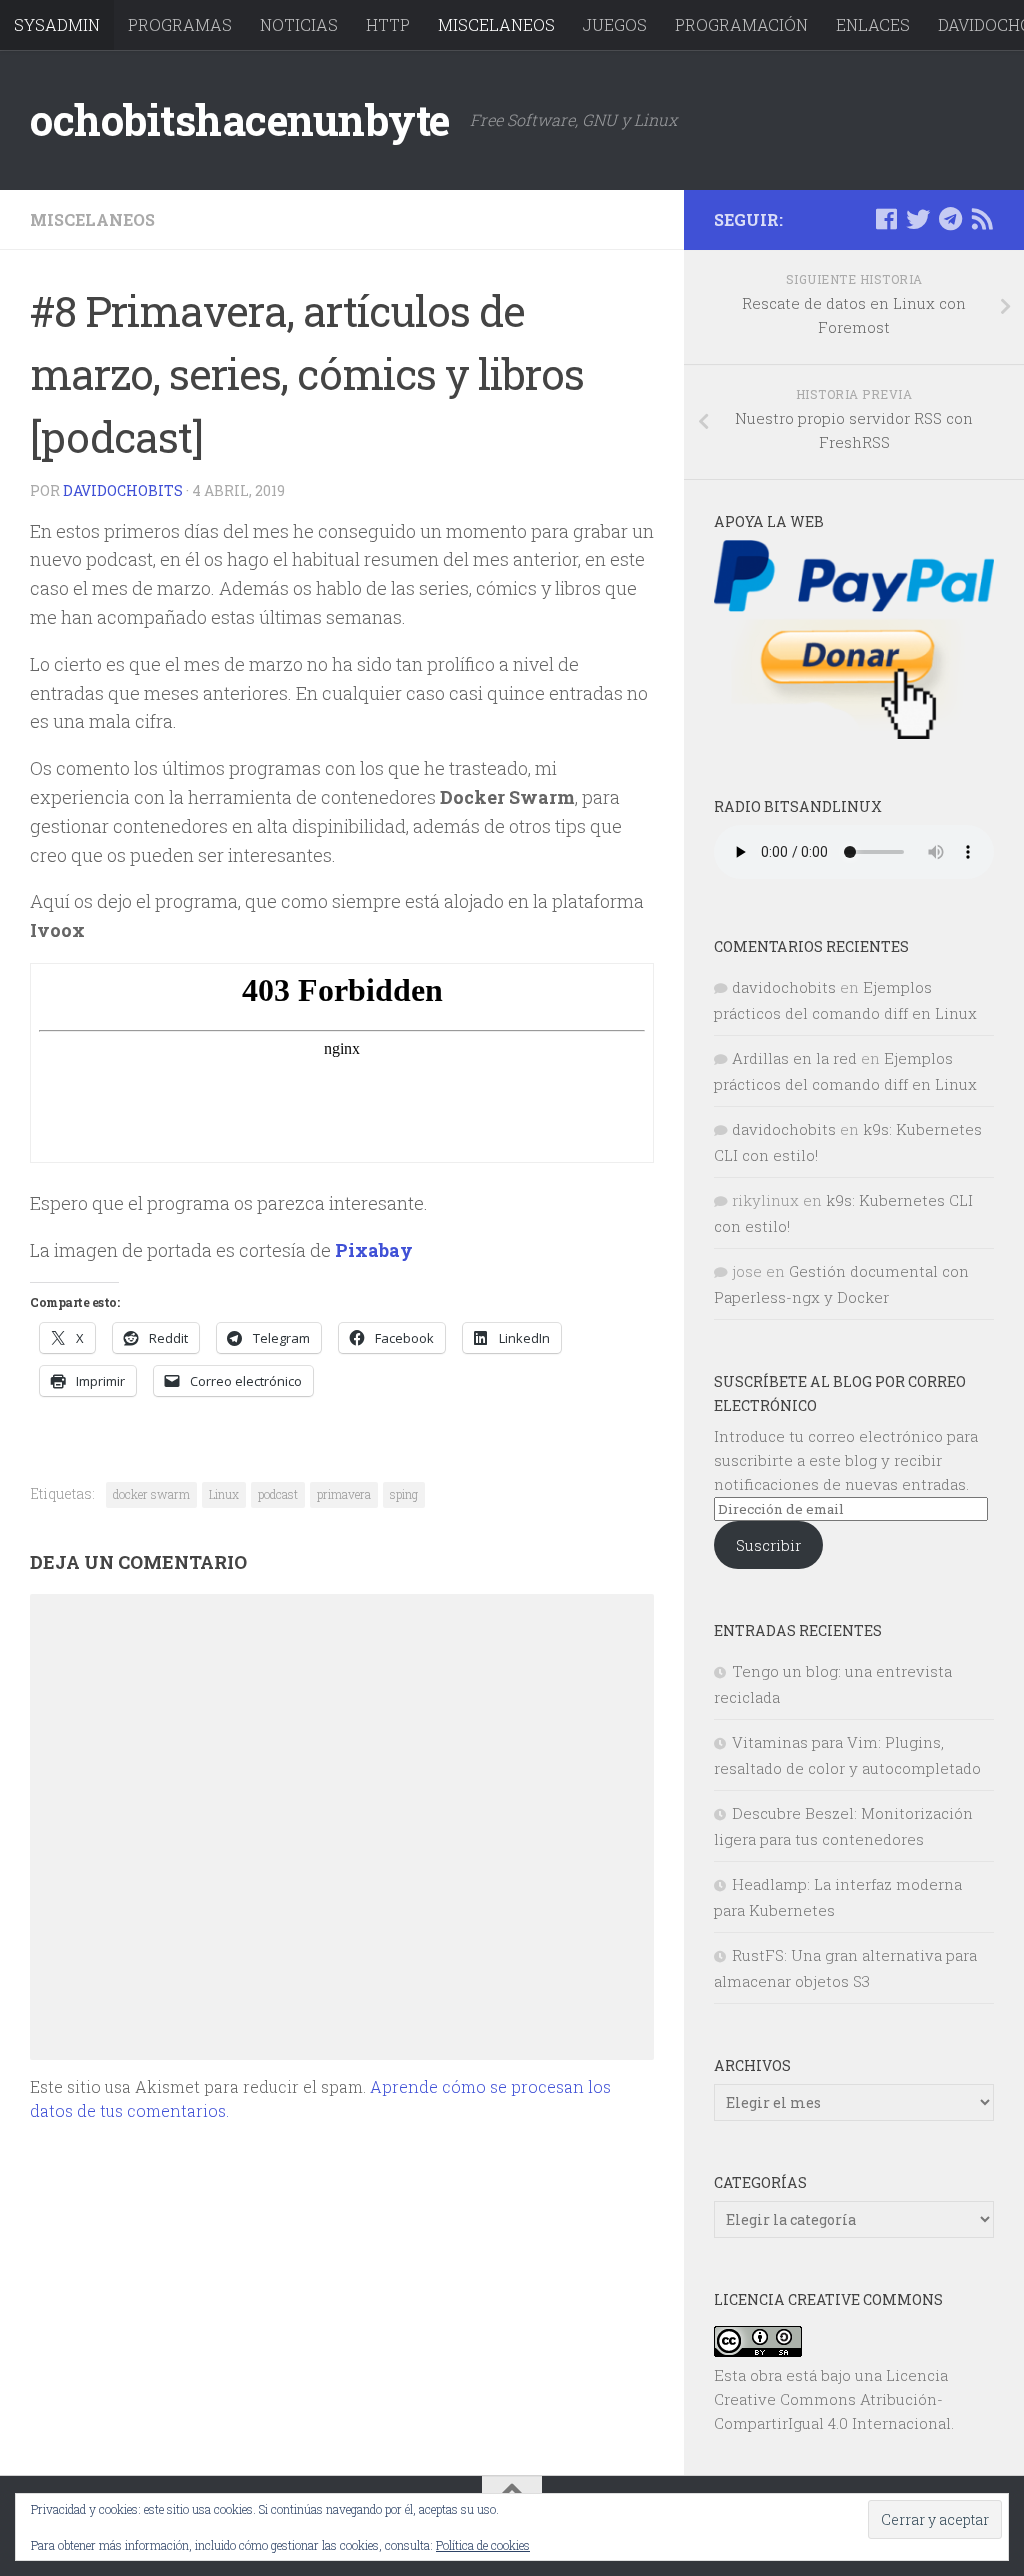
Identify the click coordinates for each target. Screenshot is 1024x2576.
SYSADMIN (57, 24)
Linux (224, 1494)
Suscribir (768, 1545)
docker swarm (151, 1494)
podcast (278, 1494)
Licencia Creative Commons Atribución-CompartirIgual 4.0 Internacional (832, 2399)
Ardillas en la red (794, 1058)
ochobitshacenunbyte (240, 119)
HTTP (388, 24)
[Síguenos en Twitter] (918, 219)
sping (404, 1494)
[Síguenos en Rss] (982, 219)
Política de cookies (483, 2545)
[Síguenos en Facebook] (886, 219)
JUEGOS (615, 24)
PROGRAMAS (180, 24)
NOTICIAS (299, 24)
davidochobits (123, 490)
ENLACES (873, 24)
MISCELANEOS (496, 24)
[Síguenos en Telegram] (950, 219)
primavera (344, 1494)
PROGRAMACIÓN (741, 24)
